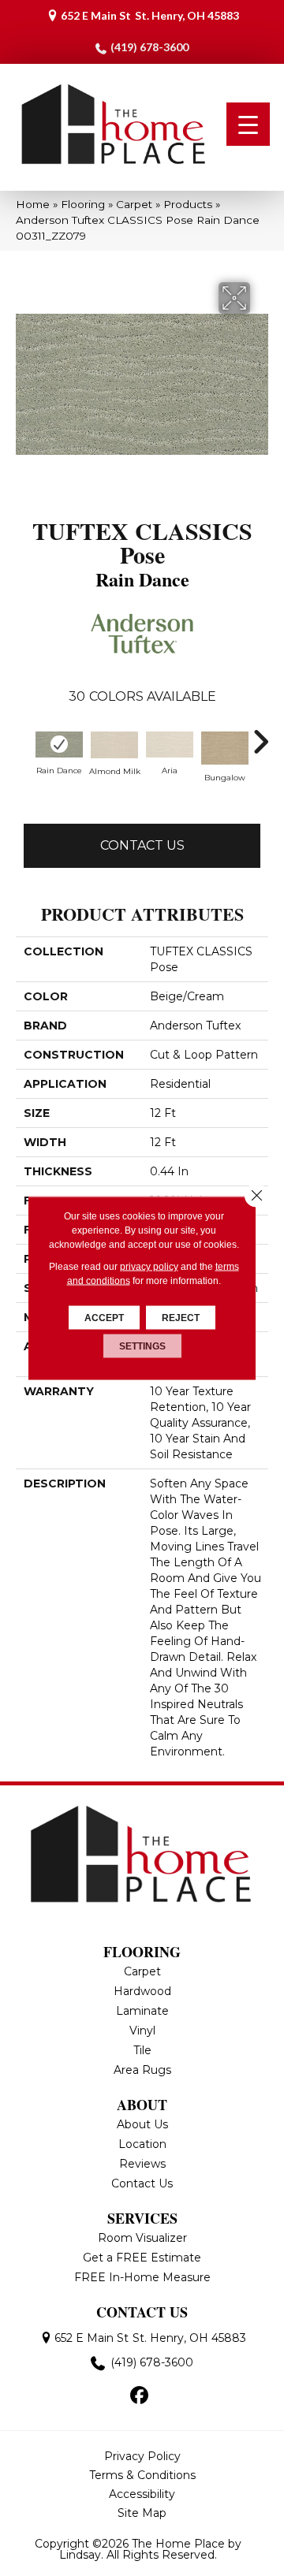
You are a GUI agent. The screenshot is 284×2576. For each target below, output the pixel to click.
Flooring (83, 204)
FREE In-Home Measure (142, 2277)
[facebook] (140, 2396)
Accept (104, 1318)
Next (260, 742)
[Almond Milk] (114, 745)
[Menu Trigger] (248, 124)
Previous (24, 742)
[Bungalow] (225, 748)
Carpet (134, 204)
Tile (142, 2050)
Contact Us (142, 845)
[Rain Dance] (59, 745)
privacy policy (149, 1267)
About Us (142, 2124)
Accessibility (142, 2494)
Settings (142, 1346)
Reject (181, 1318)
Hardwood (142, 1991)
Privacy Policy (142, 2456)
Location (142, 2144)
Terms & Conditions (142, 2475)
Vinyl (142, 2031)
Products (188, 204)
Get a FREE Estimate (142, 2258)
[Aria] (170, 745)
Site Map (142, 2513)
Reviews (142, 2164)
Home (33, 204)
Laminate (142, 2011)
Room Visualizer (142, 2238)
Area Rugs (142, 2070)
